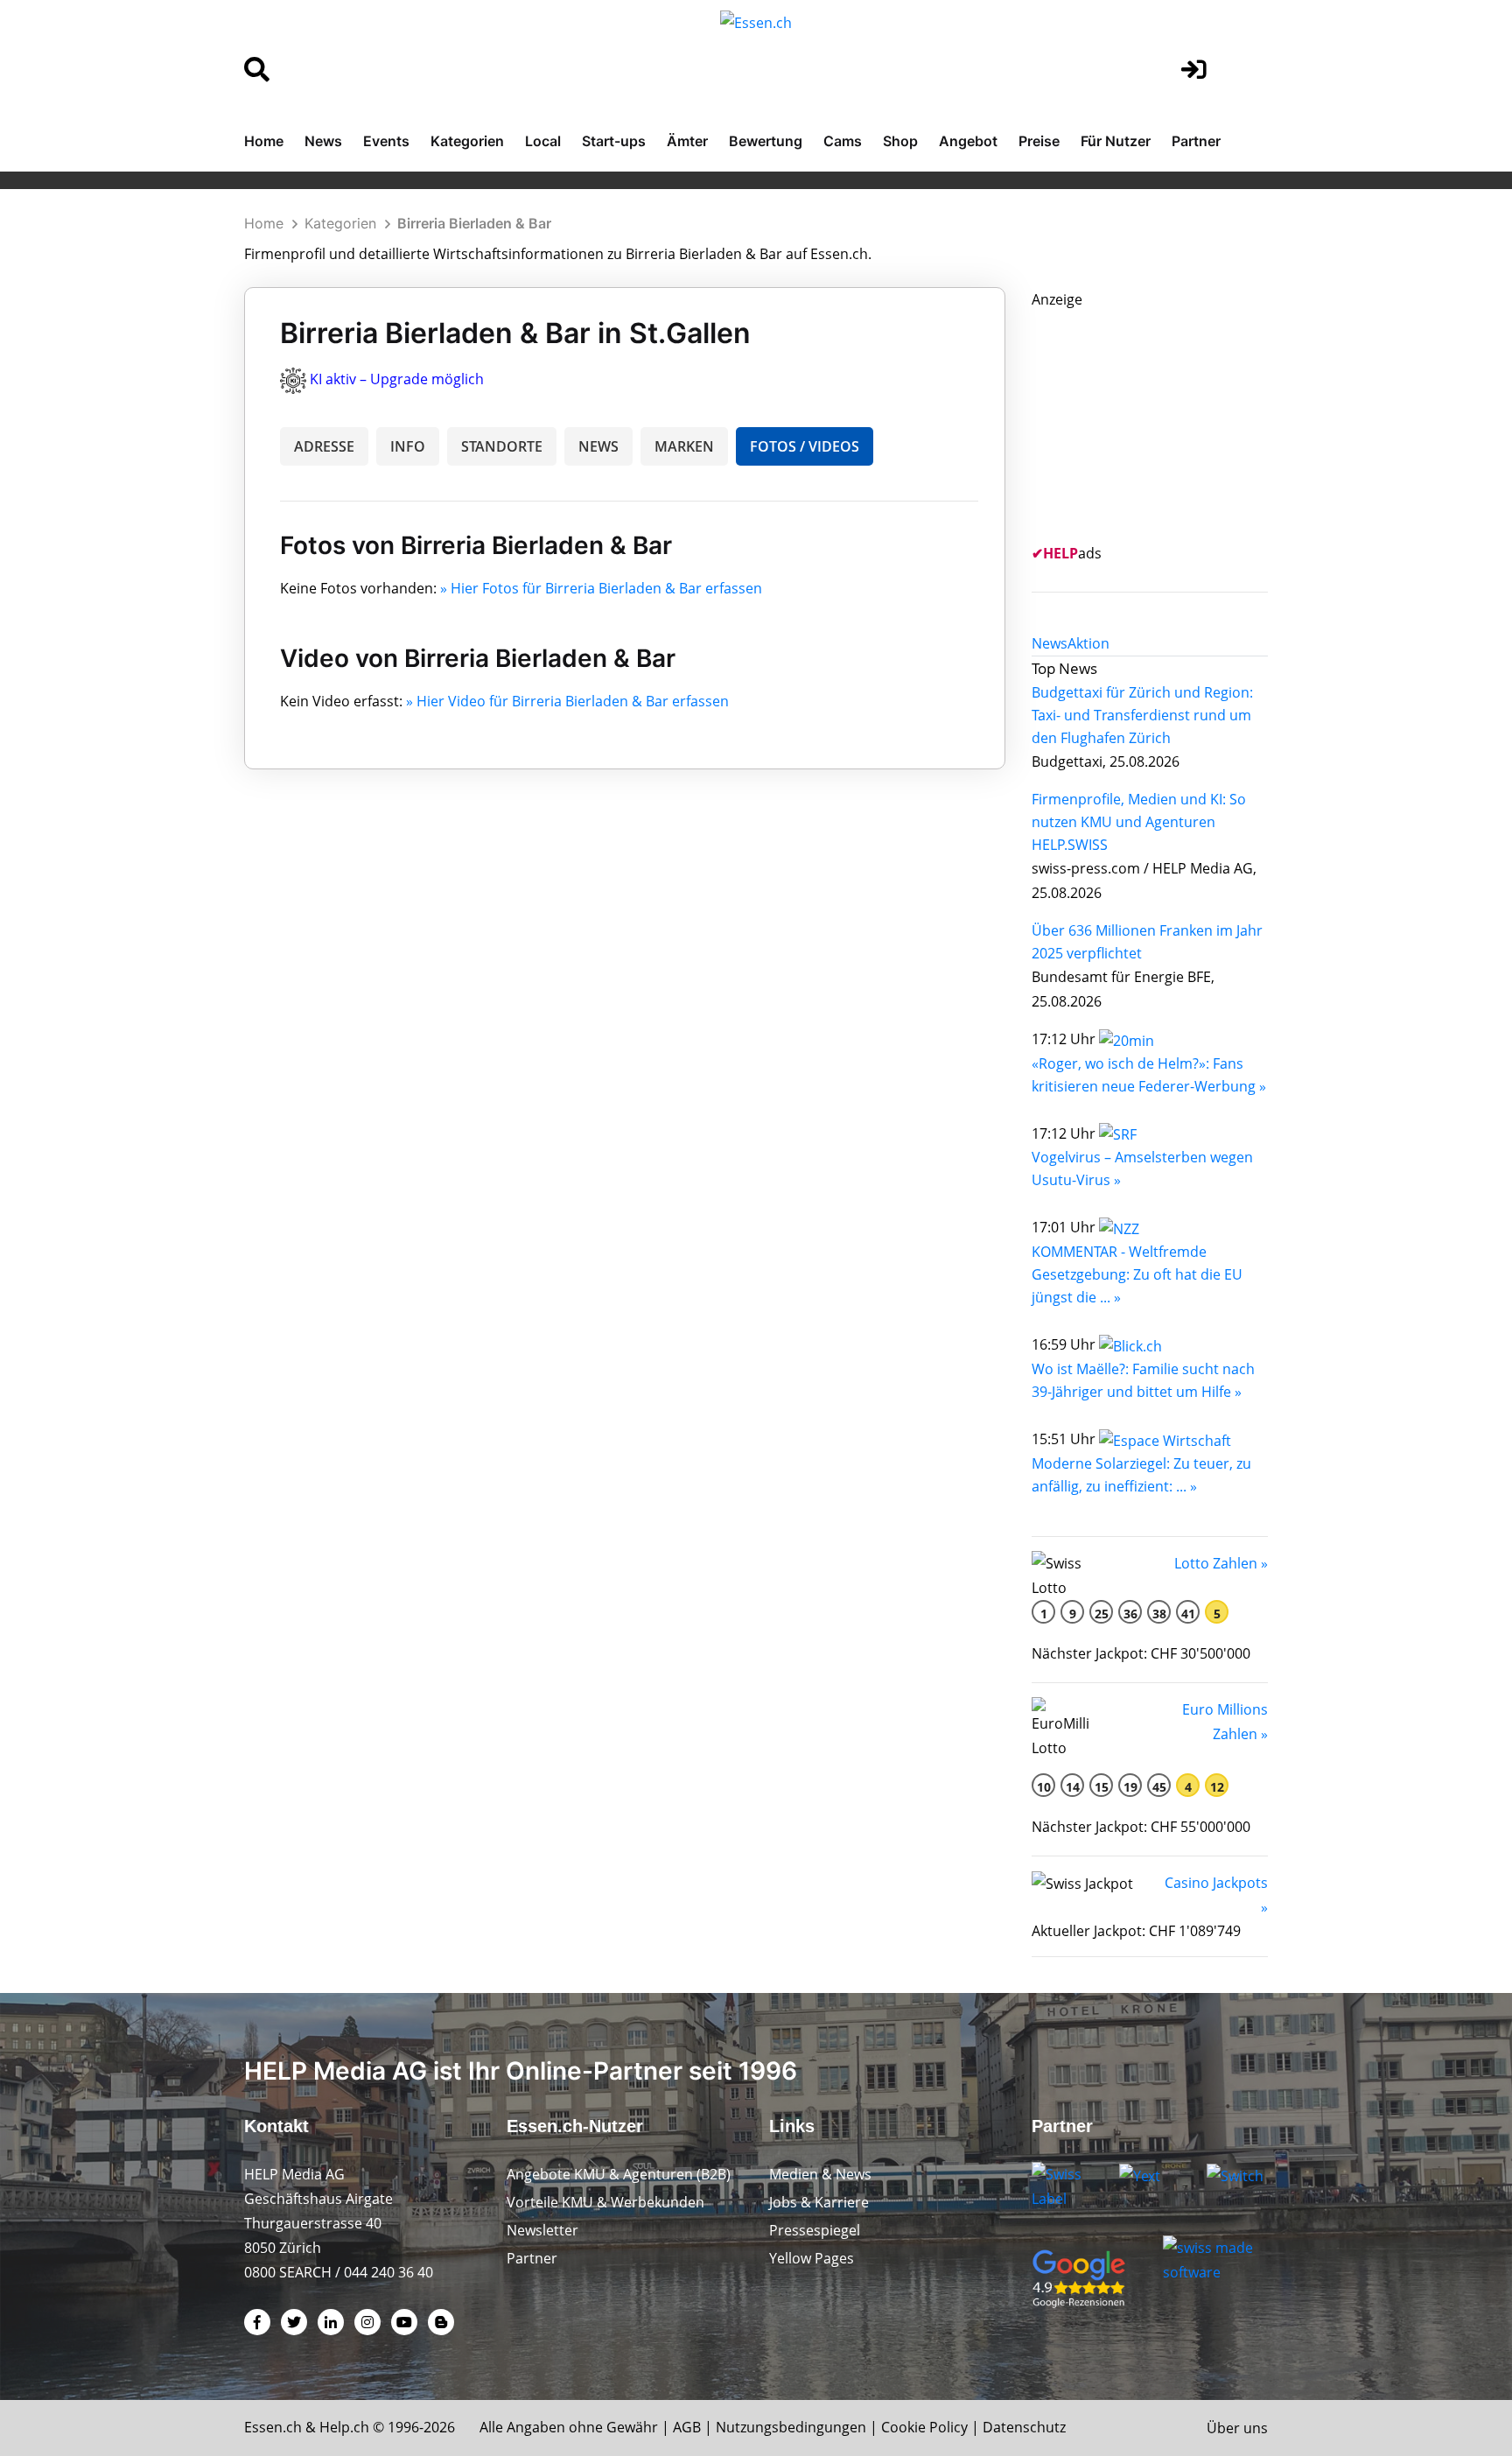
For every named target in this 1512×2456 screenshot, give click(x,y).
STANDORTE (502, 446)
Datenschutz (1024, 2427)
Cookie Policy (924, 2427)
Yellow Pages (812, 2258)
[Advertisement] (1163, 421)
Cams (843, 141)
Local (543, 141)
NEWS (598, 446)
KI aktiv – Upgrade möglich (397, 379)
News (323, 141)
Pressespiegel (815, 2230)
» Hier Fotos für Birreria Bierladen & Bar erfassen (601, 588)
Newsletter (542, 2230)
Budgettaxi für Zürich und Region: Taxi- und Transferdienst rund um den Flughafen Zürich (1142, 715)
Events (386, 141)
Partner (1196, 141)
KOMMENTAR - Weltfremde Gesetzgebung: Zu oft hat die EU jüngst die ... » (1137, 1274)
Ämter (687, 141)
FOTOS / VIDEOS (805, 446)
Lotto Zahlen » (1221, 1563)
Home (264, 141)
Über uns (1237, 2428)
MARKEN (684, 446)
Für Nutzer (1116, 141)
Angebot (968, 141)
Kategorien (467, 141)
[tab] (1050, 643)
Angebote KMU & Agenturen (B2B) (619, 2174)
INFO (408, 446)
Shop (900, 141)
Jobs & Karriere (819, 2202)
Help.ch (344, 2427)
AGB (687, 2427)
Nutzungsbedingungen (791, 2427)
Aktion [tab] (1088, 643)
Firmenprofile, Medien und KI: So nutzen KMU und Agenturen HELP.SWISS (1139, 822)
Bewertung (766, 141)
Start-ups (614, 141)
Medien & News (820, 2174)
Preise (1039, 141)
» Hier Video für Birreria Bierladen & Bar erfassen (567, 701)
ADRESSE (324, 446)
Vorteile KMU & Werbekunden (605, 2202)
